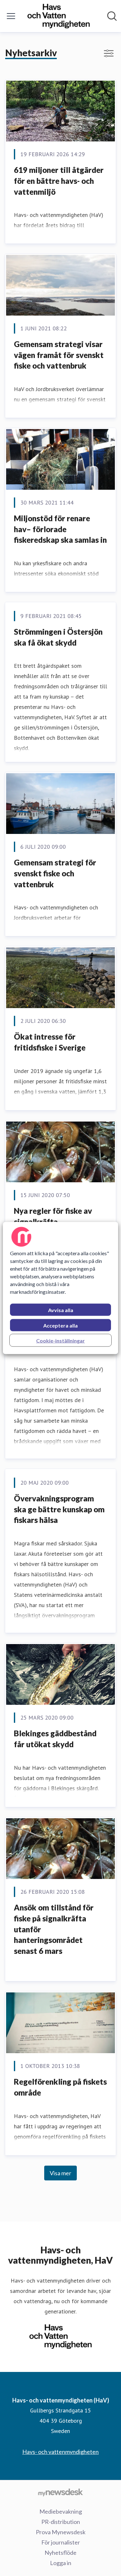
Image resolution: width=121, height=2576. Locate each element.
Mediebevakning (61, 2511)
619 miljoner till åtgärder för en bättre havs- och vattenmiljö (59, 181)
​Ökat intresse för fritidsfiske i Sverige (50, 1042)
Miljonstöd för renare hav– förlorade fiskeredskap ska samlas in (60, 529)
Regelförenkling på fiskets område (60, 2087)
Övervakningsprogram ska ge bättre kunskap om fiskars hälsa (59, 1509)
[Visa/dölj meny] (11, 16)
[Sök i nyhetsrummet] (112, 16)
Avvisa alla (61, 1310)
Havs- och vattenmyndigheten (60, 2452)
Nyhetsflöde (60, 2553)
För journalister (61, 2542)
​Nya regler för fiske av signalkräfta (53, 1216)
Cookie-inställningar (60, 1341)
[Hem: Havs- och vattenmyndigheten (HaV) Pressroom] (58, 16)
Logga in (61, 2563)
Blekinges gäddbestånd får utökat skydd (55, 1739)
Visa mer (60, 2173)
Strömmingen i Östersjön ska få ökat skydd (58, 637)
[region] (60, 1288)
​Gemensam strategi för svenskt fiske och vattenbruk (55, 873)
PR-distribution (61, 2522)
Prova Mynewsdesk (61, 2532)
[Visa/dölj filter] (109, 53)
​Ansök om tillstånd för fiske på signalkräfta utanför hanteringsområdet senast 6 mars (54, 1929)
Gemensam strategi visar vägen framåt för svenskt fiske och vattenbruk (59, 355)
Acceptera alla (60, 1325)
